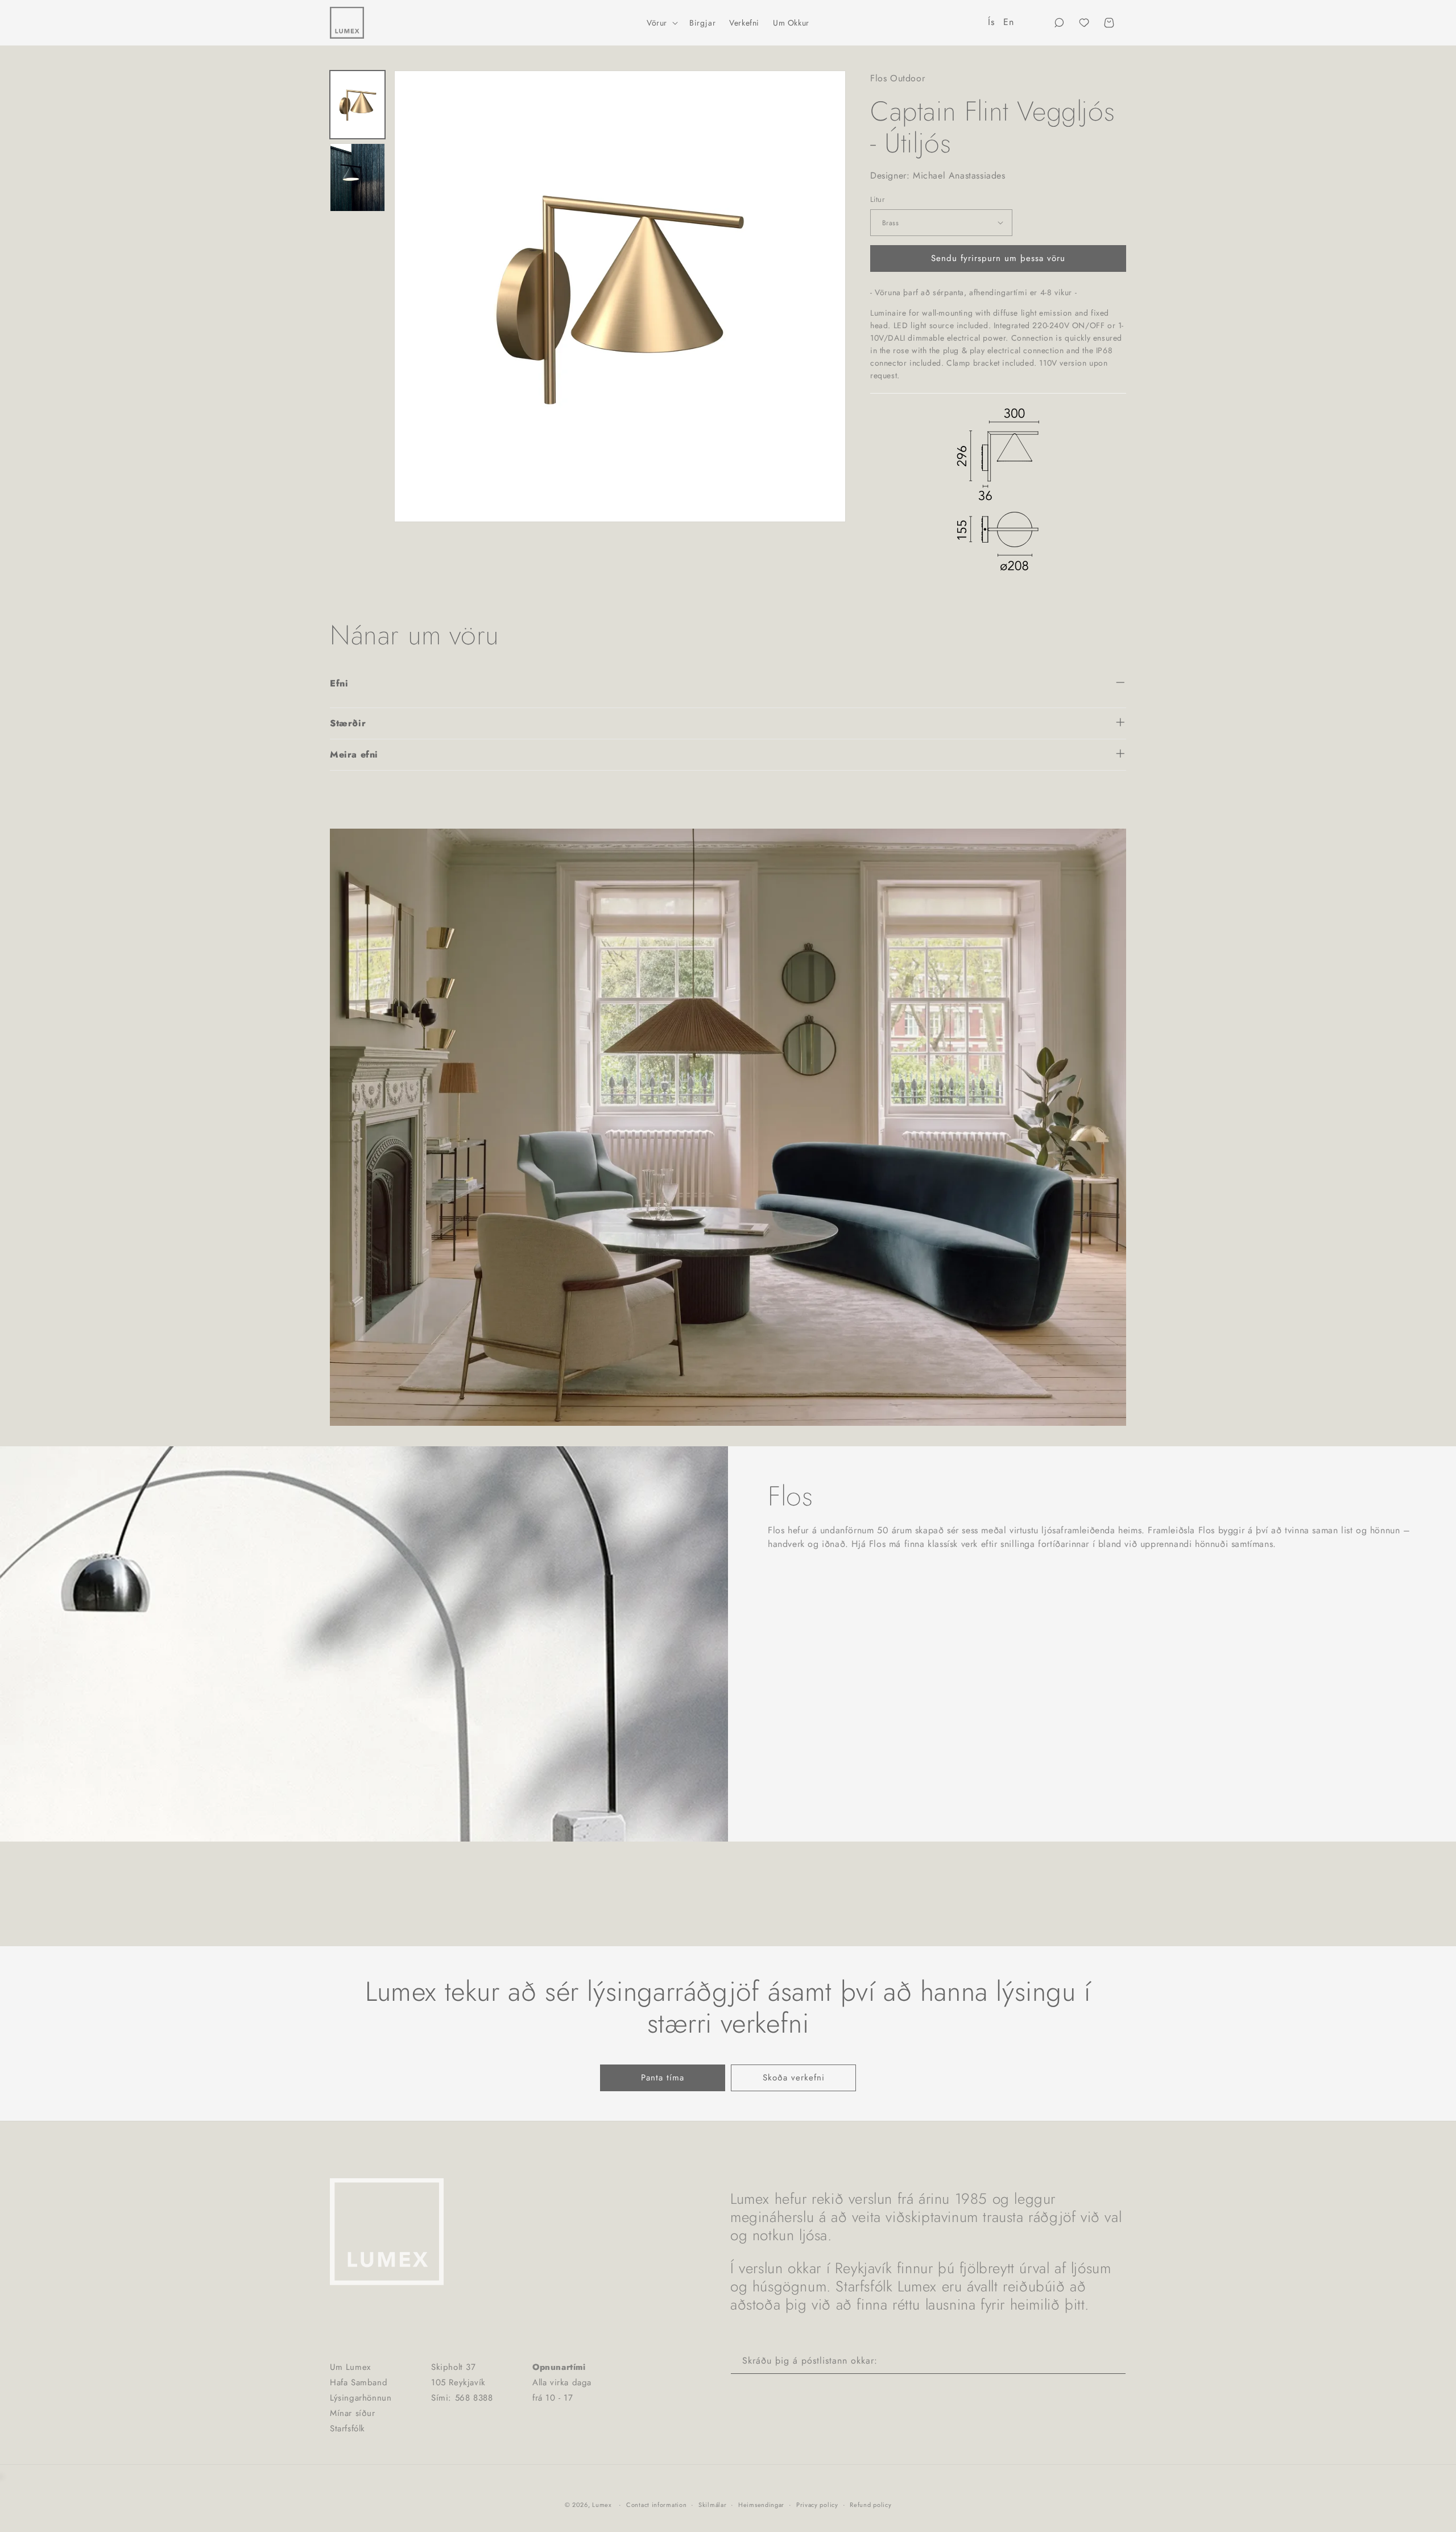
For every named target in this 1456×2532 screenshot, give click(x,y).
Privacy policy (817, 2505)
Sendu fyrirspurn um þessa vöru (998, 258)
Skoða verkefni (794, 2078)
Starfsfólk (348, 2428)
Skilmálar (712, 2505)
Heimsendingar (761, 2505)
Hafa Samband (359, 2382)
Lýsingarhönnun (361, 2398)
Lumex (602, 2505)
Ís (991, 22)
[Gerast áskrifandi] (1113, 2361)
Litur (877, 199)
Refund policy (870, 2505)
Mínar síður (353, 2413)
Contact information (656, 2505)
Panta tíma (663, 2078)
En (1008, 22)
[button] (661, 23)
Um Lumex (350, 2367)
